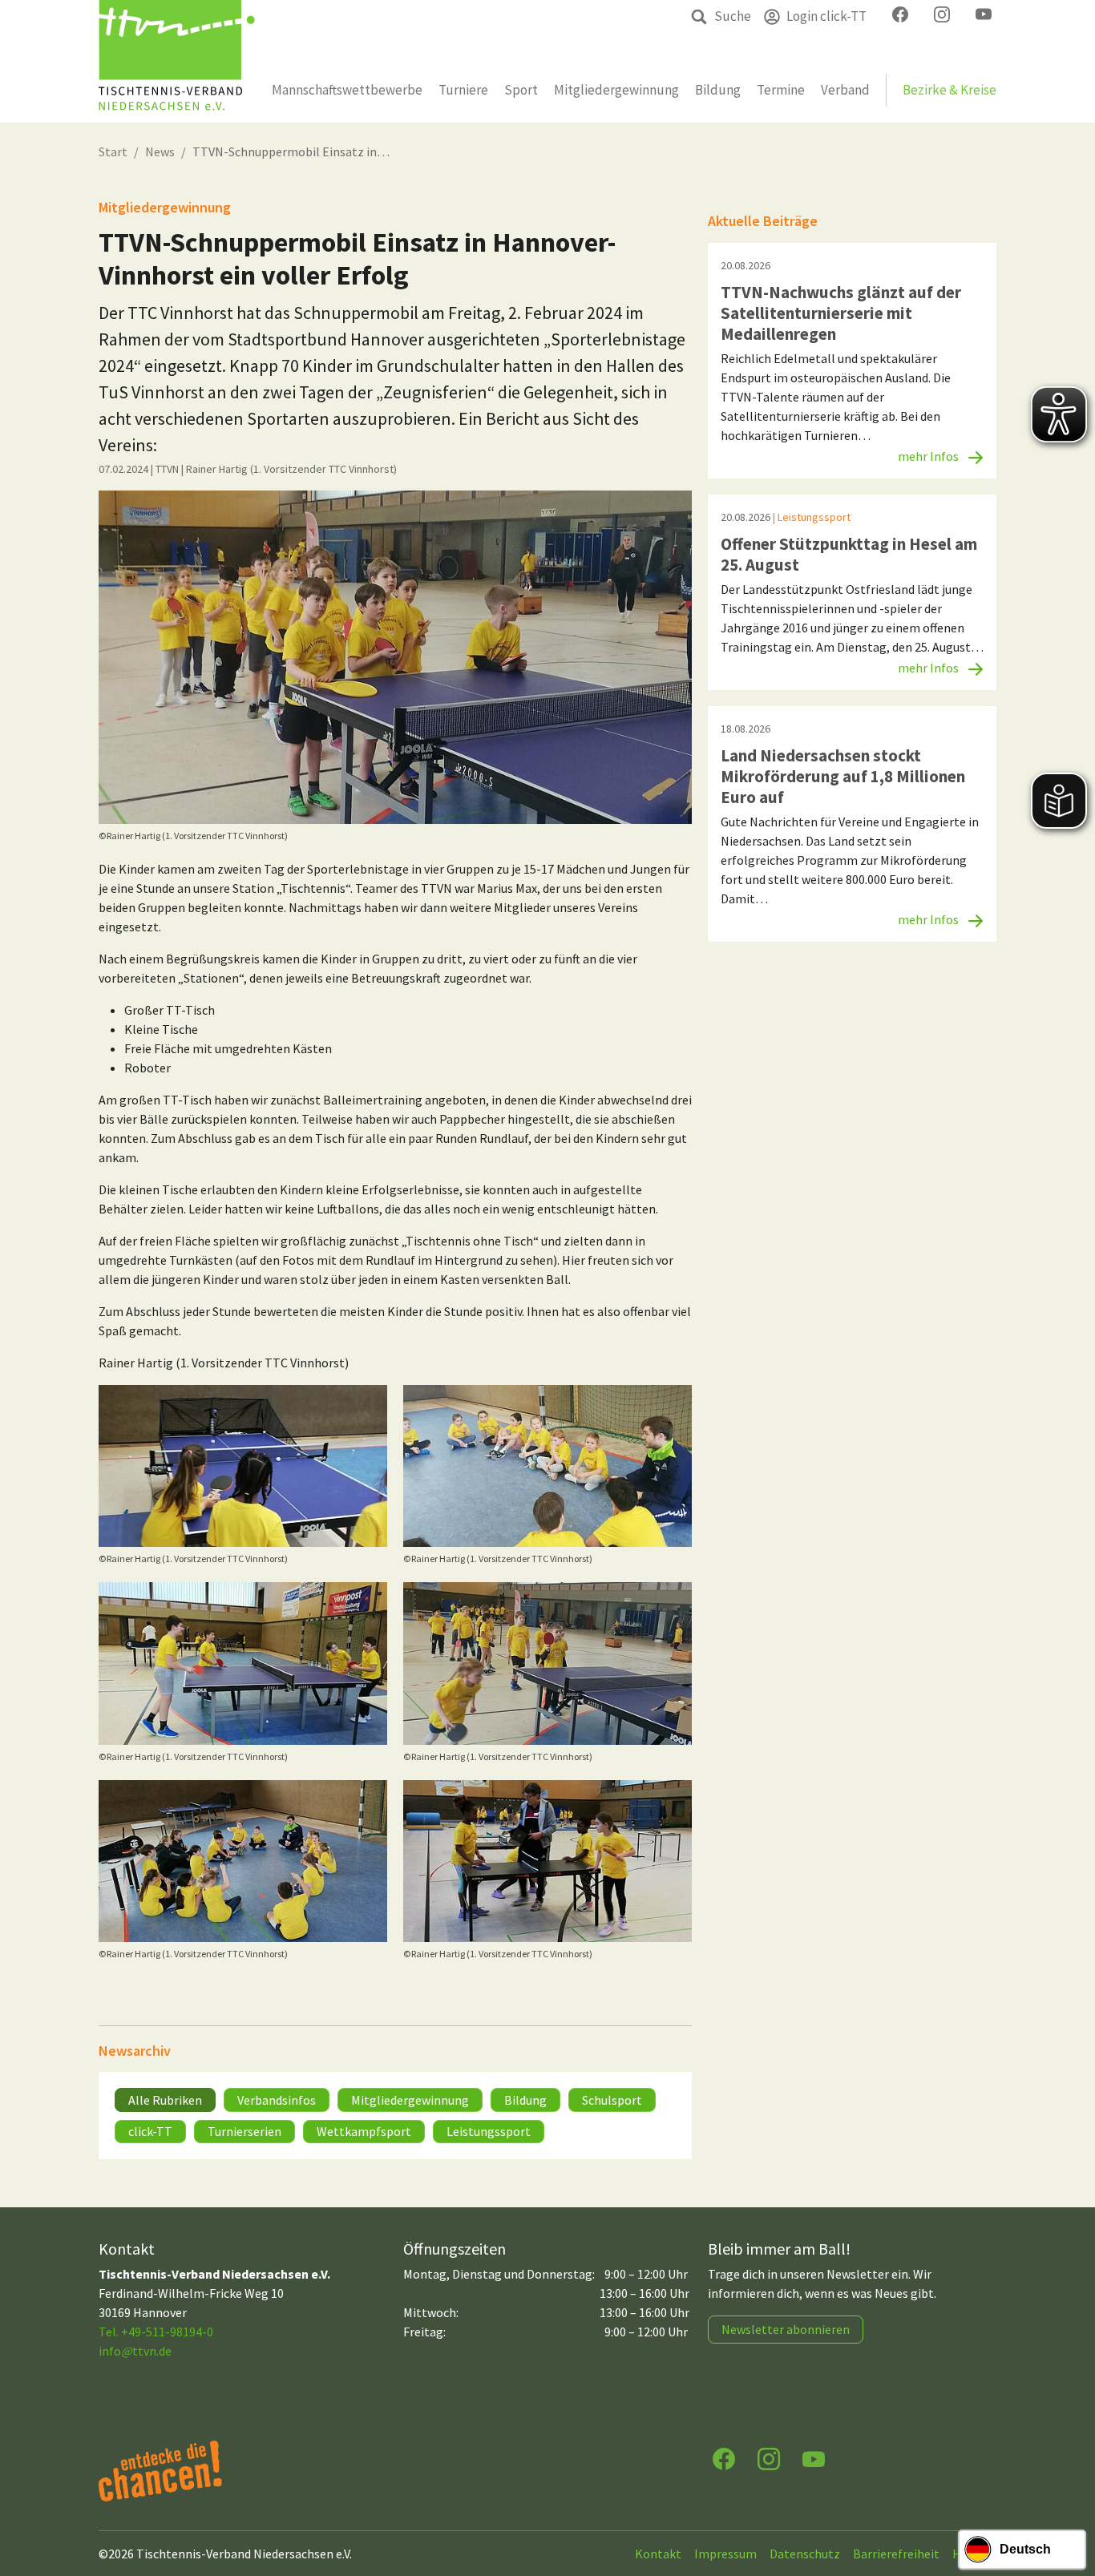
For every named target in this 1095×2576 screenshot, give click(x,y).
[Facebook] (724, 2458)
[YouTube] (814, 2458)
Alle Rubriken (165, 2100)
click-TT (150, 2131)
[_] (395, 657)
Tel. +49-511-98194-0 (156, 2332)
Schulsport (612, 2100)
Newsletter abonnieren (786, 2329)
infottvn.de (135, 2351)
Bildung (525, 2100)
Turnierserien (244, 2131)
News (160, 151)
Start (113, 151)
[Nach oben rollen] (1068, 2501)
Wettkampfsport (364, 2131)
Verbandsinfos (277, 2100)
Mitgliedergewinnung (410, 2100)
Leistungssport (489, 2131)
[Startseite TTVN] (177, 61)
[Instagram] (769, 2458)
